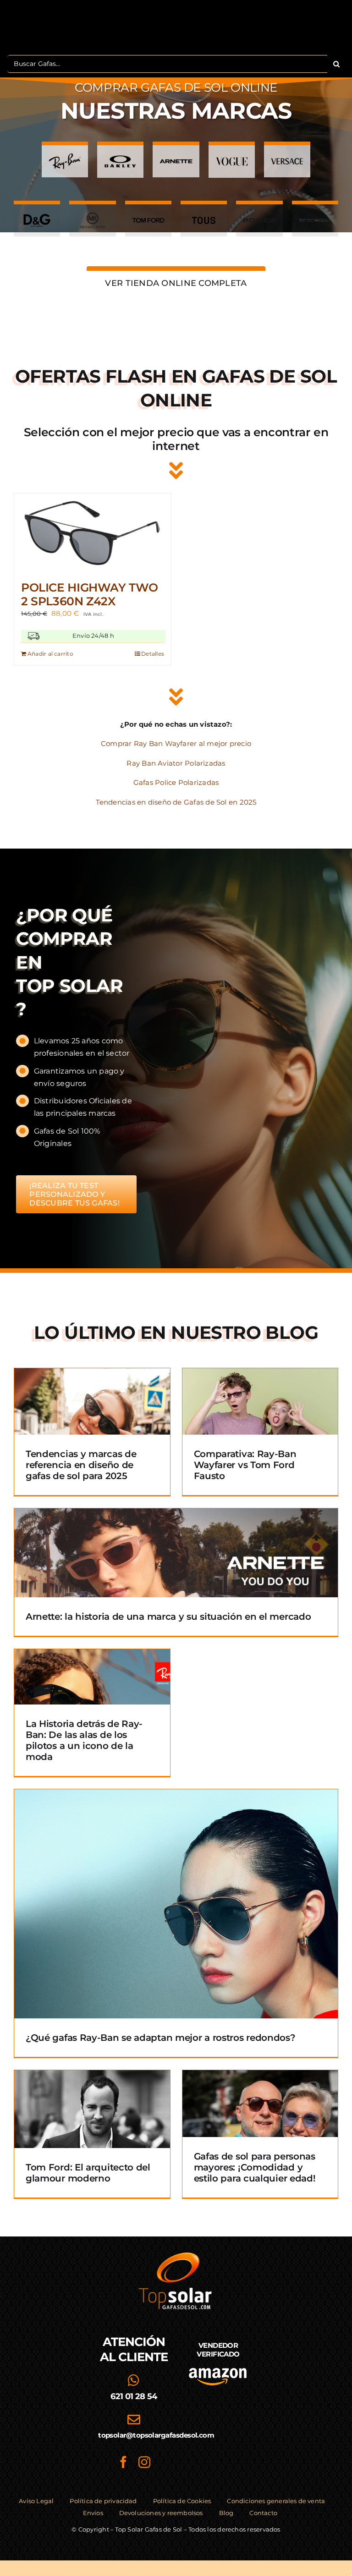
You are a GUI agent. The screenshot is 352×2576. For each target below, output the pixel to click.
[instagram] (144, 2462)
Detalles (153, 654)
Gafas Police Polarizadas (176, 782)
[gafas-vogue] (232, 156)
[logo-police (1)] (259, 215)
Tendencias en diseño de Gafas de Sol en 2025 (176, 802)
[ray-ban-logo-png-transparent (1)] (65, 156)
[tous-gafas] (204, 215)
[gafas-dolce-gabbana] (37, 215)
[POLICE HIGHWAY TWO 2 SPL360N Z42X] (93, 533)
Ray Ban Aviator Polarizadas (176, 763)
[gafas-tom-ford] (148, 215)
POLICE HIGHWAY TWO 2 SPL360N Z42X (89, 594)
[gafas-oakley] (120, 156)
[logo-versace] (287, 156)
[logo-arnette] (176, 156)
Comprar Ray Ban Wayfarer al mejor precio (176, 743)
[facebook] (123, 2462)
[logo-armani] (315, 215)
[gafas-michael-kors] (92, 215)
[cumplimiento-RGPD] (218, 2410)
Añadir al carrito (50, 654)
